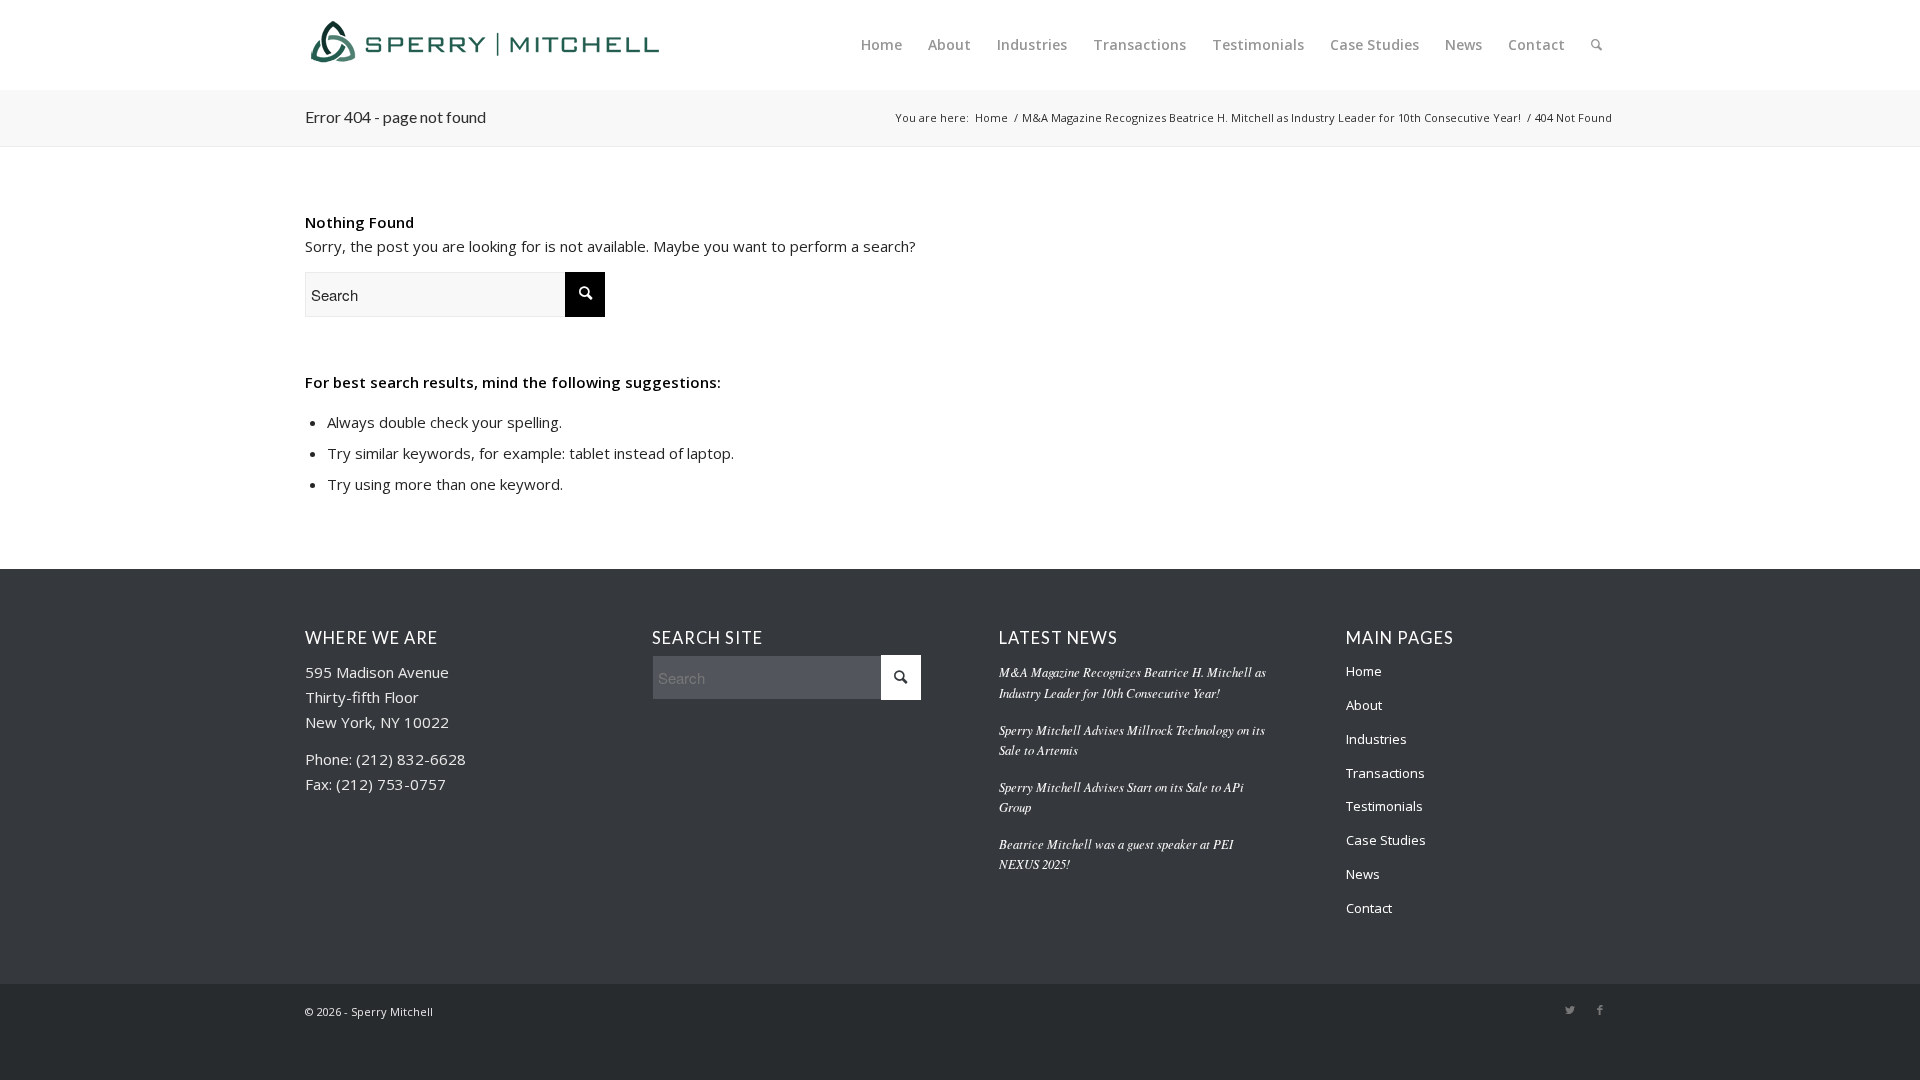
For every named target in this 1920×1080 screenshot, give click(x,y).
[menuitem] (881, 45)
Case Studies (1386, 840)
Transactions (1385, 773)
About (1364, 705)
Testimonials (1384, 806)
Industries (1376, 739)
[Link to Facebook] (1600, 1010)
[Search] (1596, 45)
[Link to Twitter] (1570, 1010)
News (1363, 874)
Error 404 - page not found (395, 116)
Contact (1369, 908)
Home (1364, 671)
